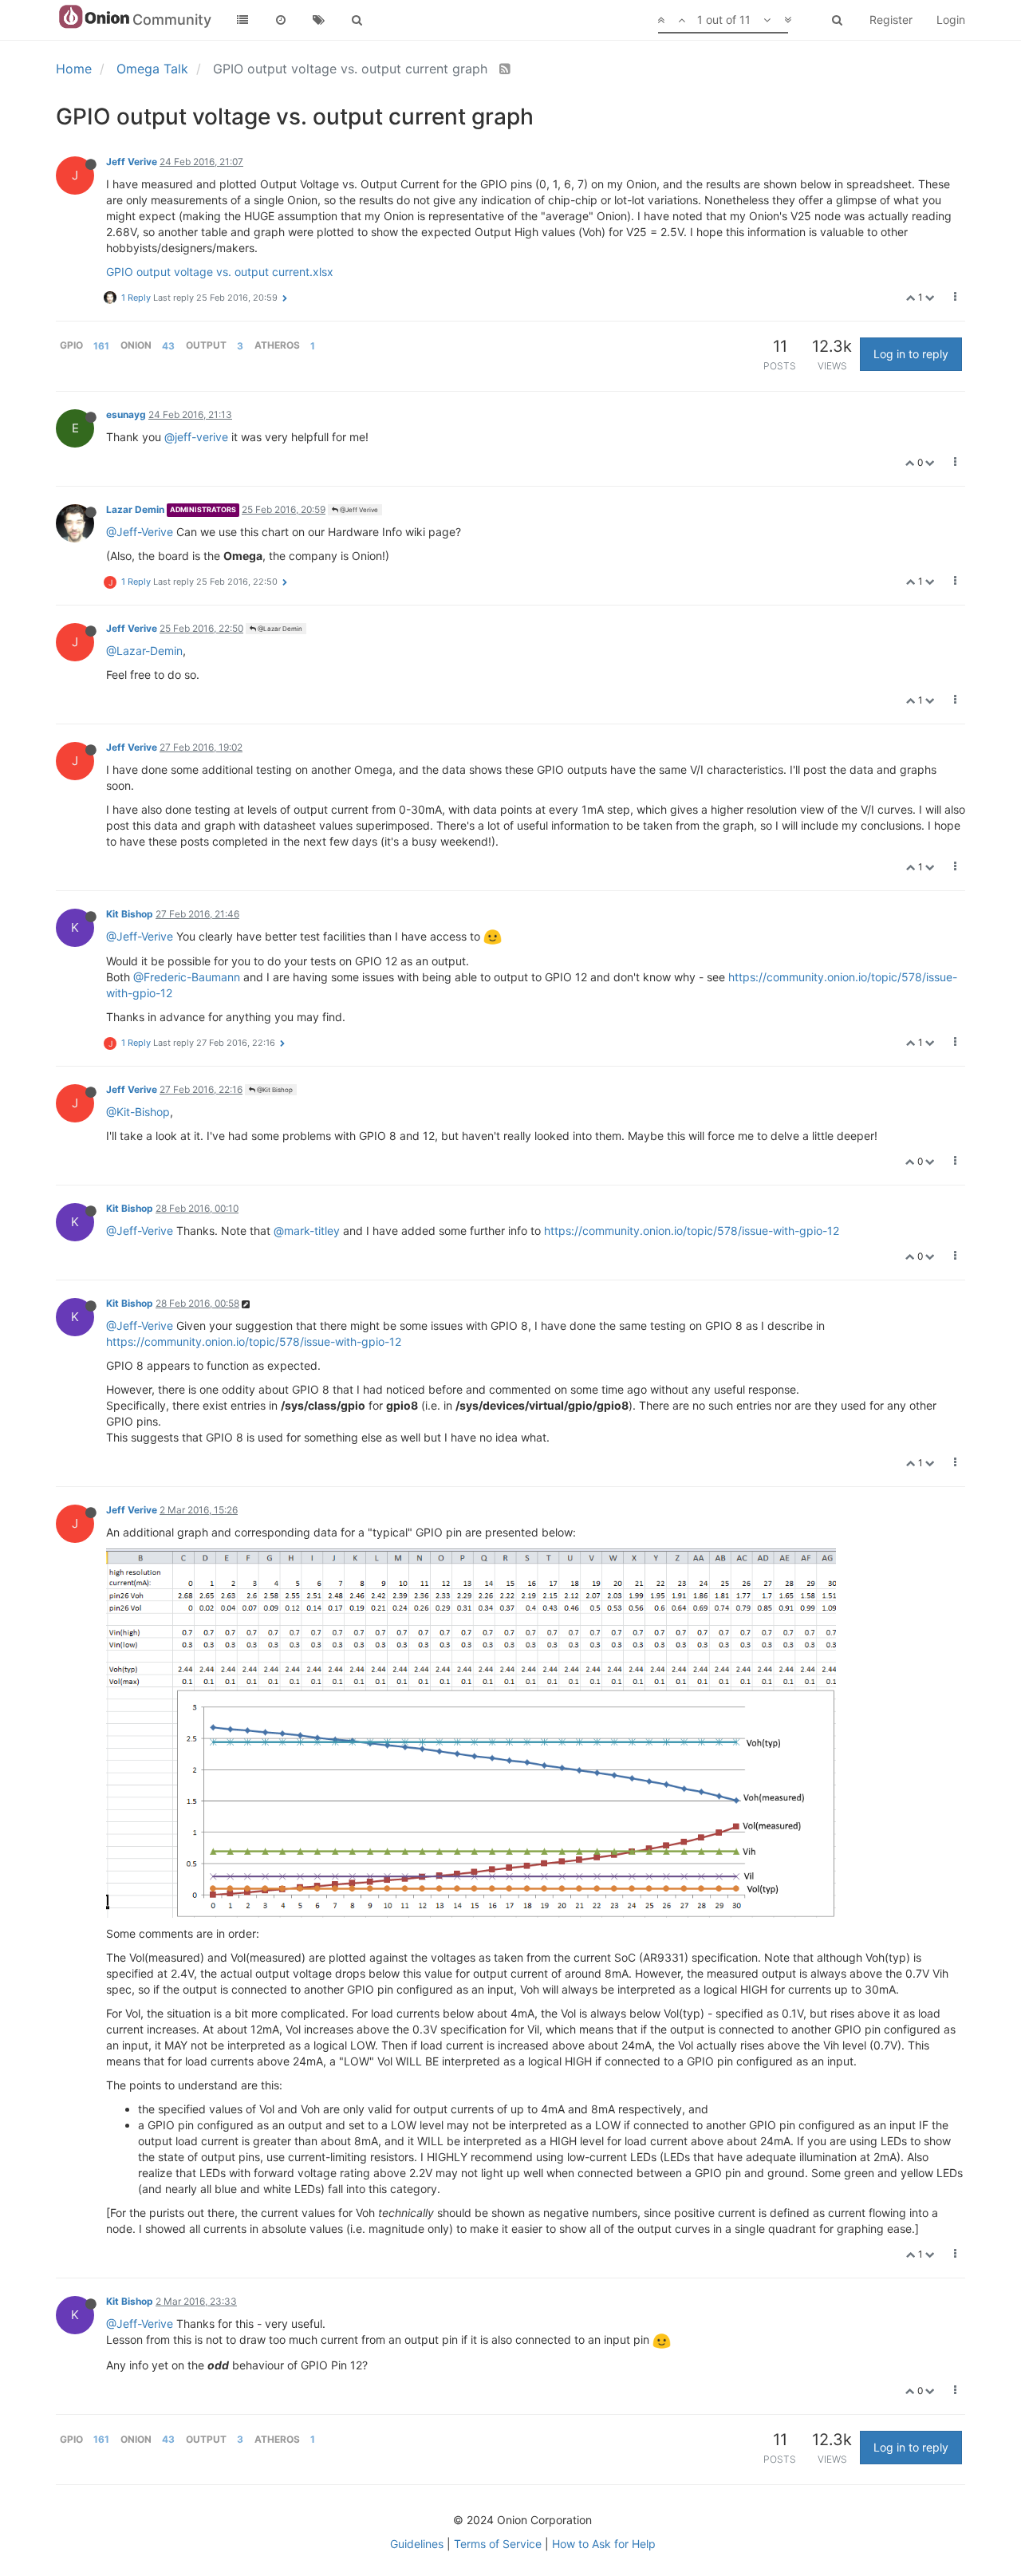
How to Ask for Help (604, 2544)
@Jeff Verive (358, 510)
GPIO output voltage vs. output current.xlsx (220, 272)
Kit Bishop (130, 914)
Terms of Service (498, 2544)
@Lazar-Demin (144, 651)
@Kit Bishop (274, 1090)
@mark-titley (307, 1231)
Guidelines (417, 2544)
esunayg (126, 414)
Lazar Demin (135, 509)
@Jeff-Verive (140, 532)
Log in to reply (911, 354)
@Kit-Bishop (138, 1112)
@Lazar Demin (279, 629)
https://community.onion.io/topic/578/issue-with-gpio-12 (692, 1231)
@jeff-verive (196, 437)
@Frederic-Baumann (187, 977)
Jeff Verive (132, 162)
